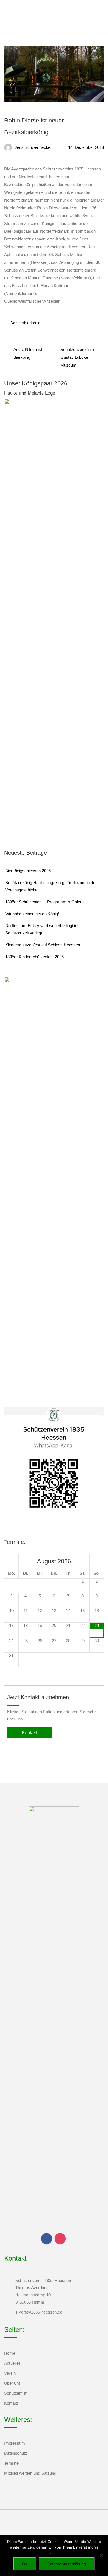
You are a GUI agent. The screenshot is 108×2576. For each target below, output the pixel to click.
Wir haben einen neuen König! (32, 914)
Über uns (12, 2383)
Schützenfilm (16, 2393)
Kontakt (29, 1733)
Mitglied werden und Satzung (30, 2473)
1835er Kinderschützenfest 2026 (34, 957)
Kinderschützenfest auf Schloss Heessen (43, 945)
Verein (10, 2373)
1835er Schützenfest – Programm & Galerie (45, 902)
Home (10, 2353)
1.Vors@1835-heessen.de (39, 2312)
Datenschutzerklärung (67, 2564)
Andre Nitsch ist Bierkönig (28, 353)
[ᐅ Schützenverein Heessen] (18, 12)
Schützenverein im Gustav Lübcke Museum (77, 357)
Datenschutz (16, 2453)
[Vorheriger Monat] (11, 1561)
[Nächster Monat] (97, 1561)
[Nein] (101, 2555)
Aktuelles (12, 2363)
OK (25, 2564)
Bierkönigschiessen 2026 (28, 871)
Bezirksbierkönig (25, 323)
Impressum (15, 2443)
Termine (11, 2463)
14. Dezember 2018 (86, 147)
